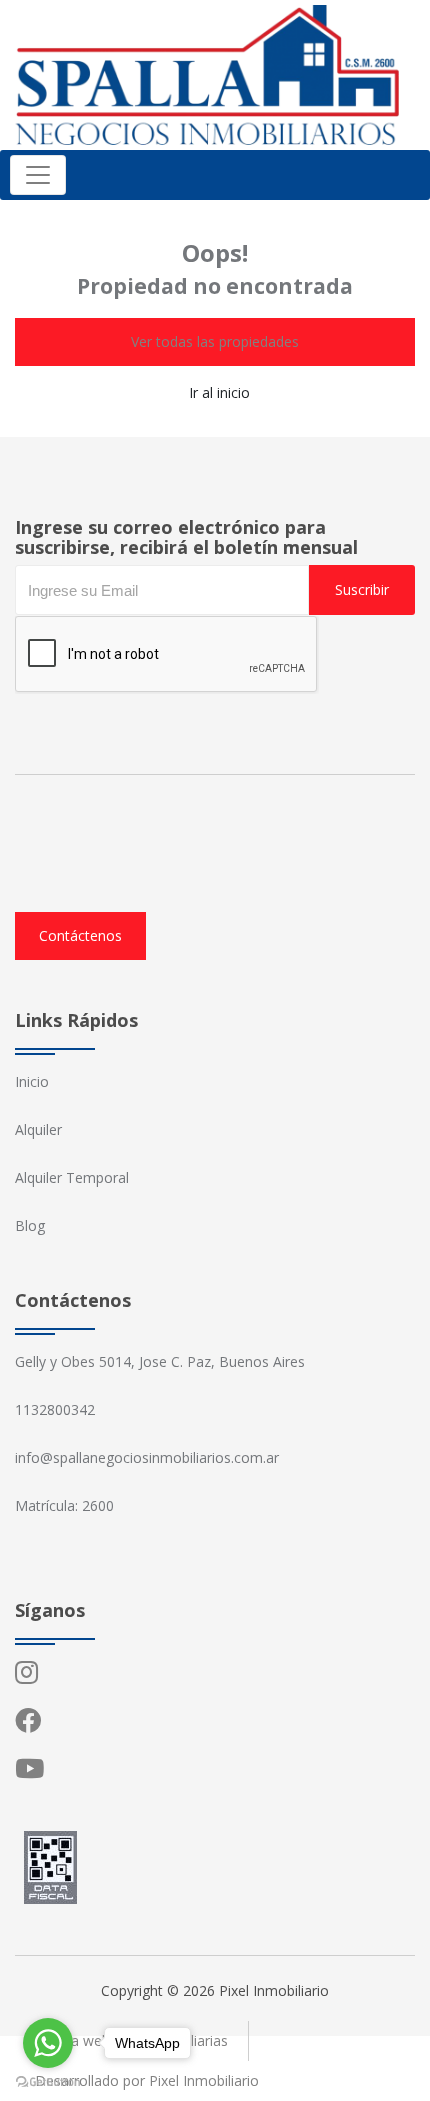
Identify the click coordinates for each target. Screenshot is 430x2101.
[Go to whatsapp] (48, 2043)
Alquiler (38, 1129)
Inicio (32, 1081)
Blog (30, 1225)
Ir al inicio (219, 392)
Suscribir (362, 589)
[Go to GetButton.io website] (48, 2081)
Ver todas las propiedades (215, 341)
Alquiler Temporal (72, 1177)
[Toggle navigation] (38, 175)
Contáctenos (80, 935)
